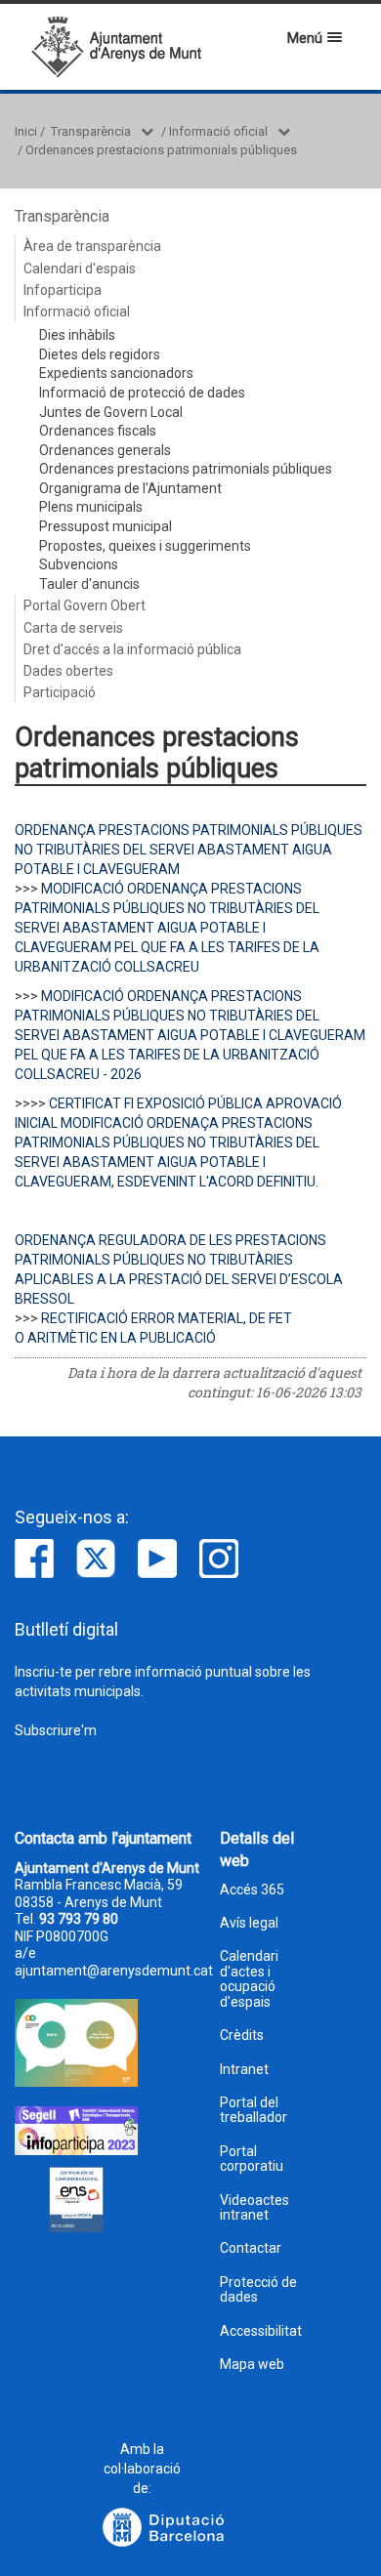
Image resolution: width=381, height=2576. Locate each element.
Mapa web (252, 2365)
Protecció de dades (258, 2290)
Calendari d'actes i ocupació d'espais (249, 1979)
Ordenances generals (105, 450)
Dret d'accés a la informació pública (132, 649)
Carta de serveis (73, 628)
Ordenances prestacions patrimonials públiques (161, 150)
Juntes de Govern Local (111, 412)
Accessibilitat (261, 2331)
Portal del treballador (254, 2110)
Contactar (251, 2248)
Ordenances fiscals (98, 431)
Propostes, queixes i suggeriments (145, 546)
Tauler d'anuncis (89, 584)
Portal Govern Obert (85, 605)
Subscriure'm (56, 1730)
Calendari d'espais (80, 269)
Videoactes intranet (254, 2208)
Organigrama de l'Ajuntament (130, 488)
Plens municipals (91, 507)
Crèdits (242, 2036)
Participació (60, 692)
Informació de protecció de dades (142, 393)
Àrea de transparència (92, 246)
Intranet (244, 2070)
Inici (26, 131)
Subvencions (79, 564)
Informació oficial (218, 131)
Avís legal (249, 1923)
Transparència (91, 131)
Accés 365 (252, 1890)
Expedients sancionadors (116, 373)
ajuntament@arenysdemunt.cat (114, 1971)
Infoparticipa (63, 290)
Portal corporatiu (252, 2159)
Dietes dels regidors (100, 354)
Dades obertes (68, 671)
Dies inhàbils (77, 335)
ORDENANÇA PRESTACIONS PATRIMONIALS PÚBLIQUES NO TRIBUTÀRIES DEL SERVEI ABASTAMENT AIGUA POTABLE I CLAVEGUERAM (189, 850)
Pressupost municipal (106, 526)
